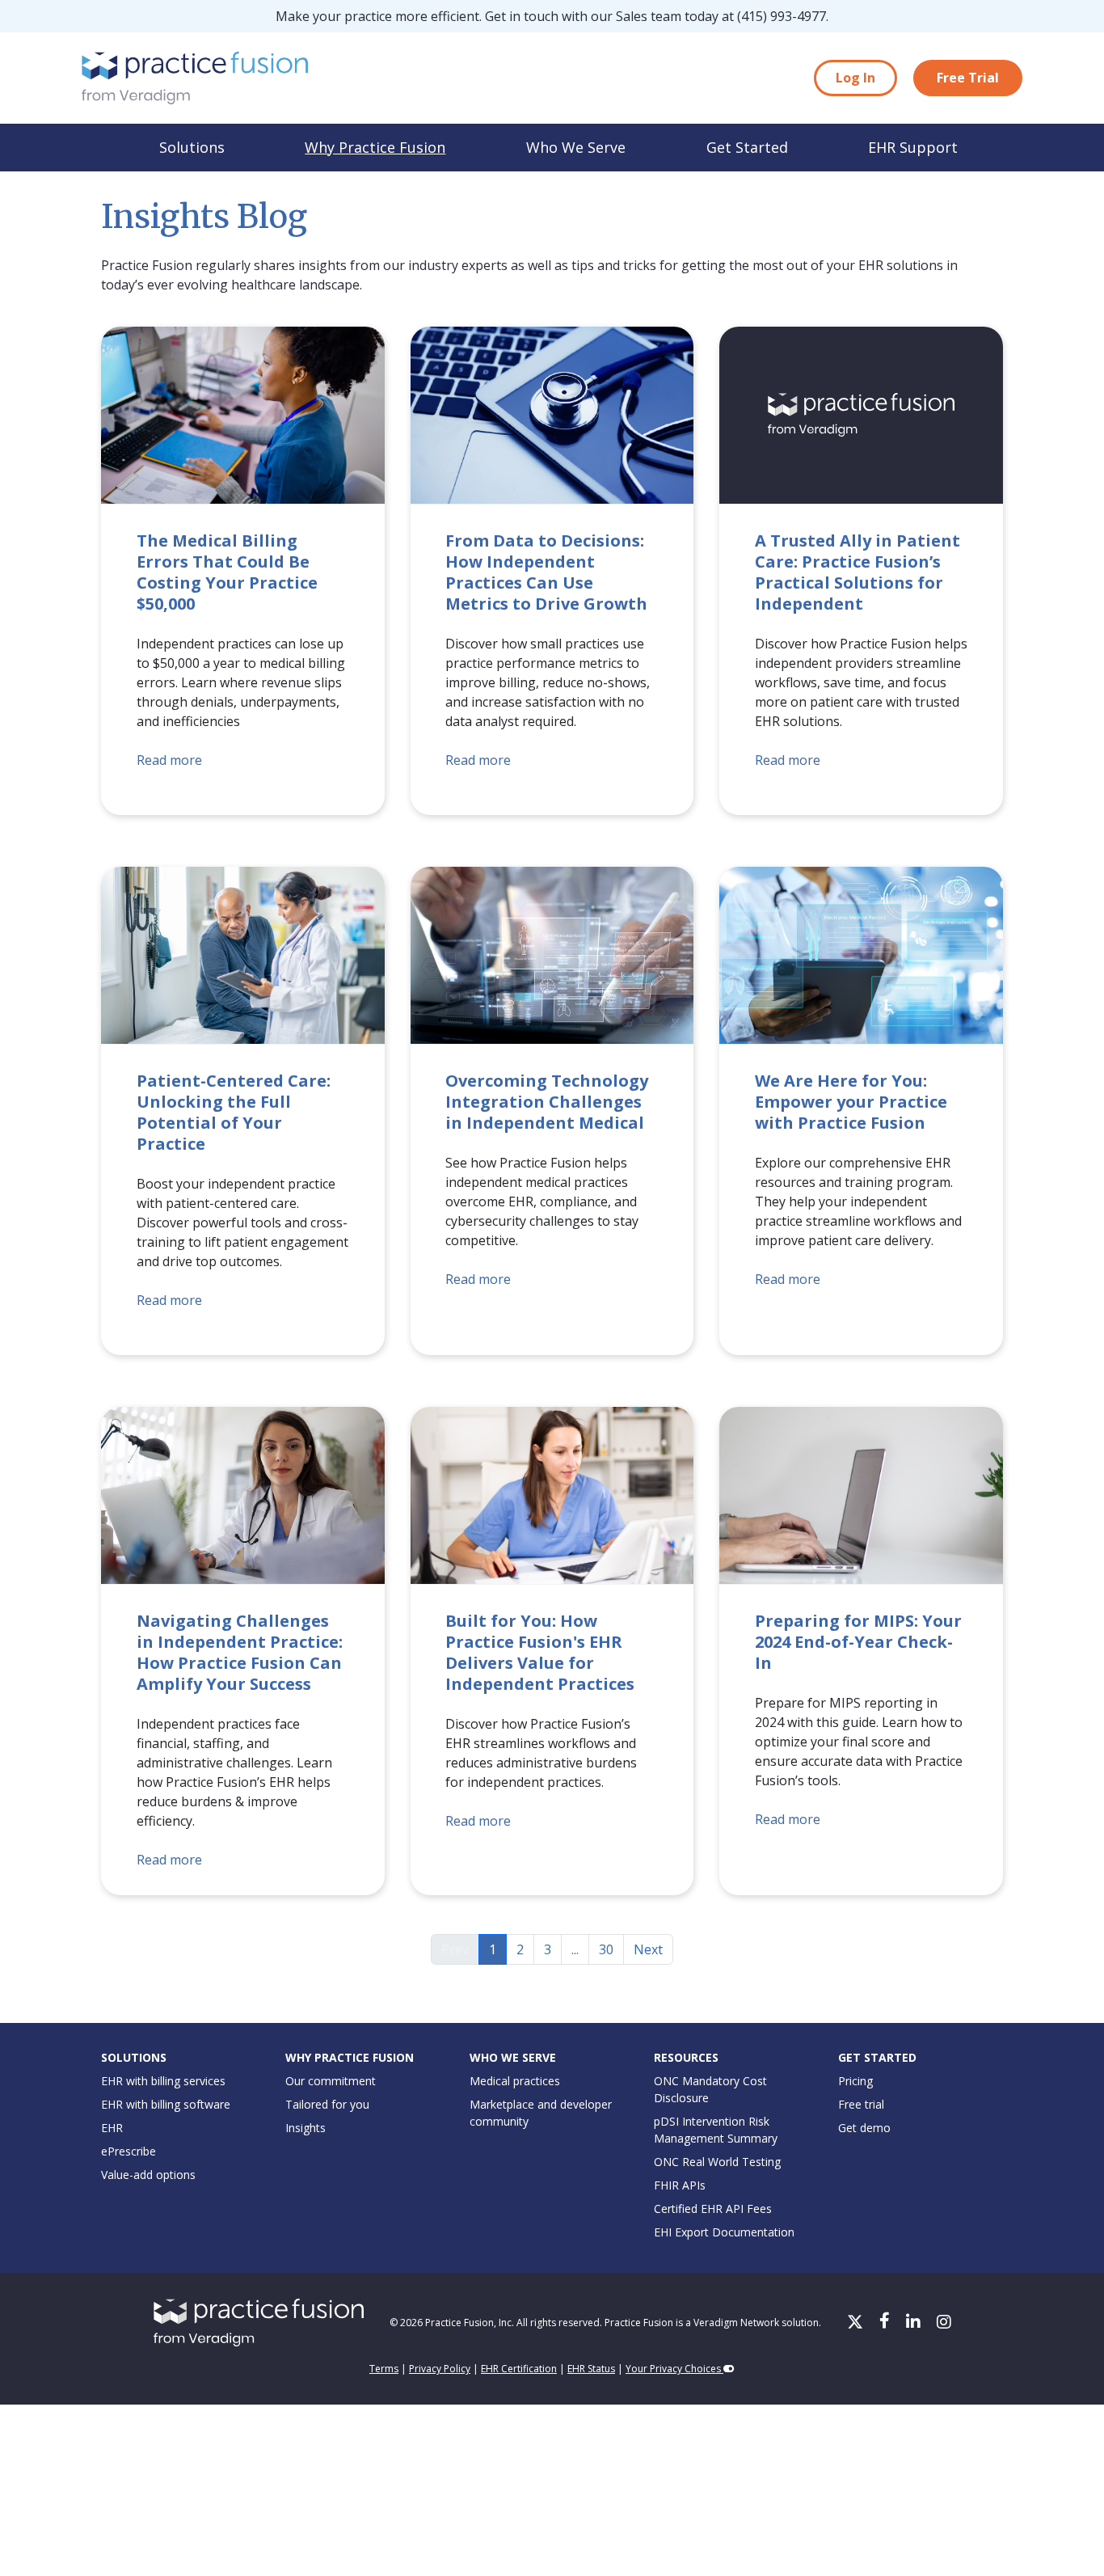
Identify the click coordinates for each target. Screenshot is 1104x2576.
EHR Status (591, 2369)
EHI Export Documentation (724, 2232)
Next (648, 1949)
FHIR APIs (680, 2185)
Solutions (192, 147)
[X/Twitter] (857, 2323)
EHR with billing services (163, 2081)
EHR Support (913, 147)
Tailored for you (327, 2104)
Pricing (855, 2081)
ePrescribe (129, 2151)
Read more (169, 760)
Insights (305, 2128)
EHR (112, 2128)
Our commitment (331, 2081)
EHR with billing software (166, 2104)
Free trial (861, 2104)
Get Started (747, 147)
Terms (384, 2369)
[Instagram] (944, 2323)
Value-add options (148, 2175)
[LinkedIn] (915, 2323)
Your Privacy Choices (674, 2369)
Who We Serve (576, 147)
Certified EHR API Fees (713, 2209)
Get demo (864, 2128)
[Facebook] (886, 2323)
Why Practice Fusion (375, 147)
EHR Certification (519, 2369)
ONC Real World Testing (717, 2162)
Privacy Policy (440, 2369)
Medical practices (515, 2081)
